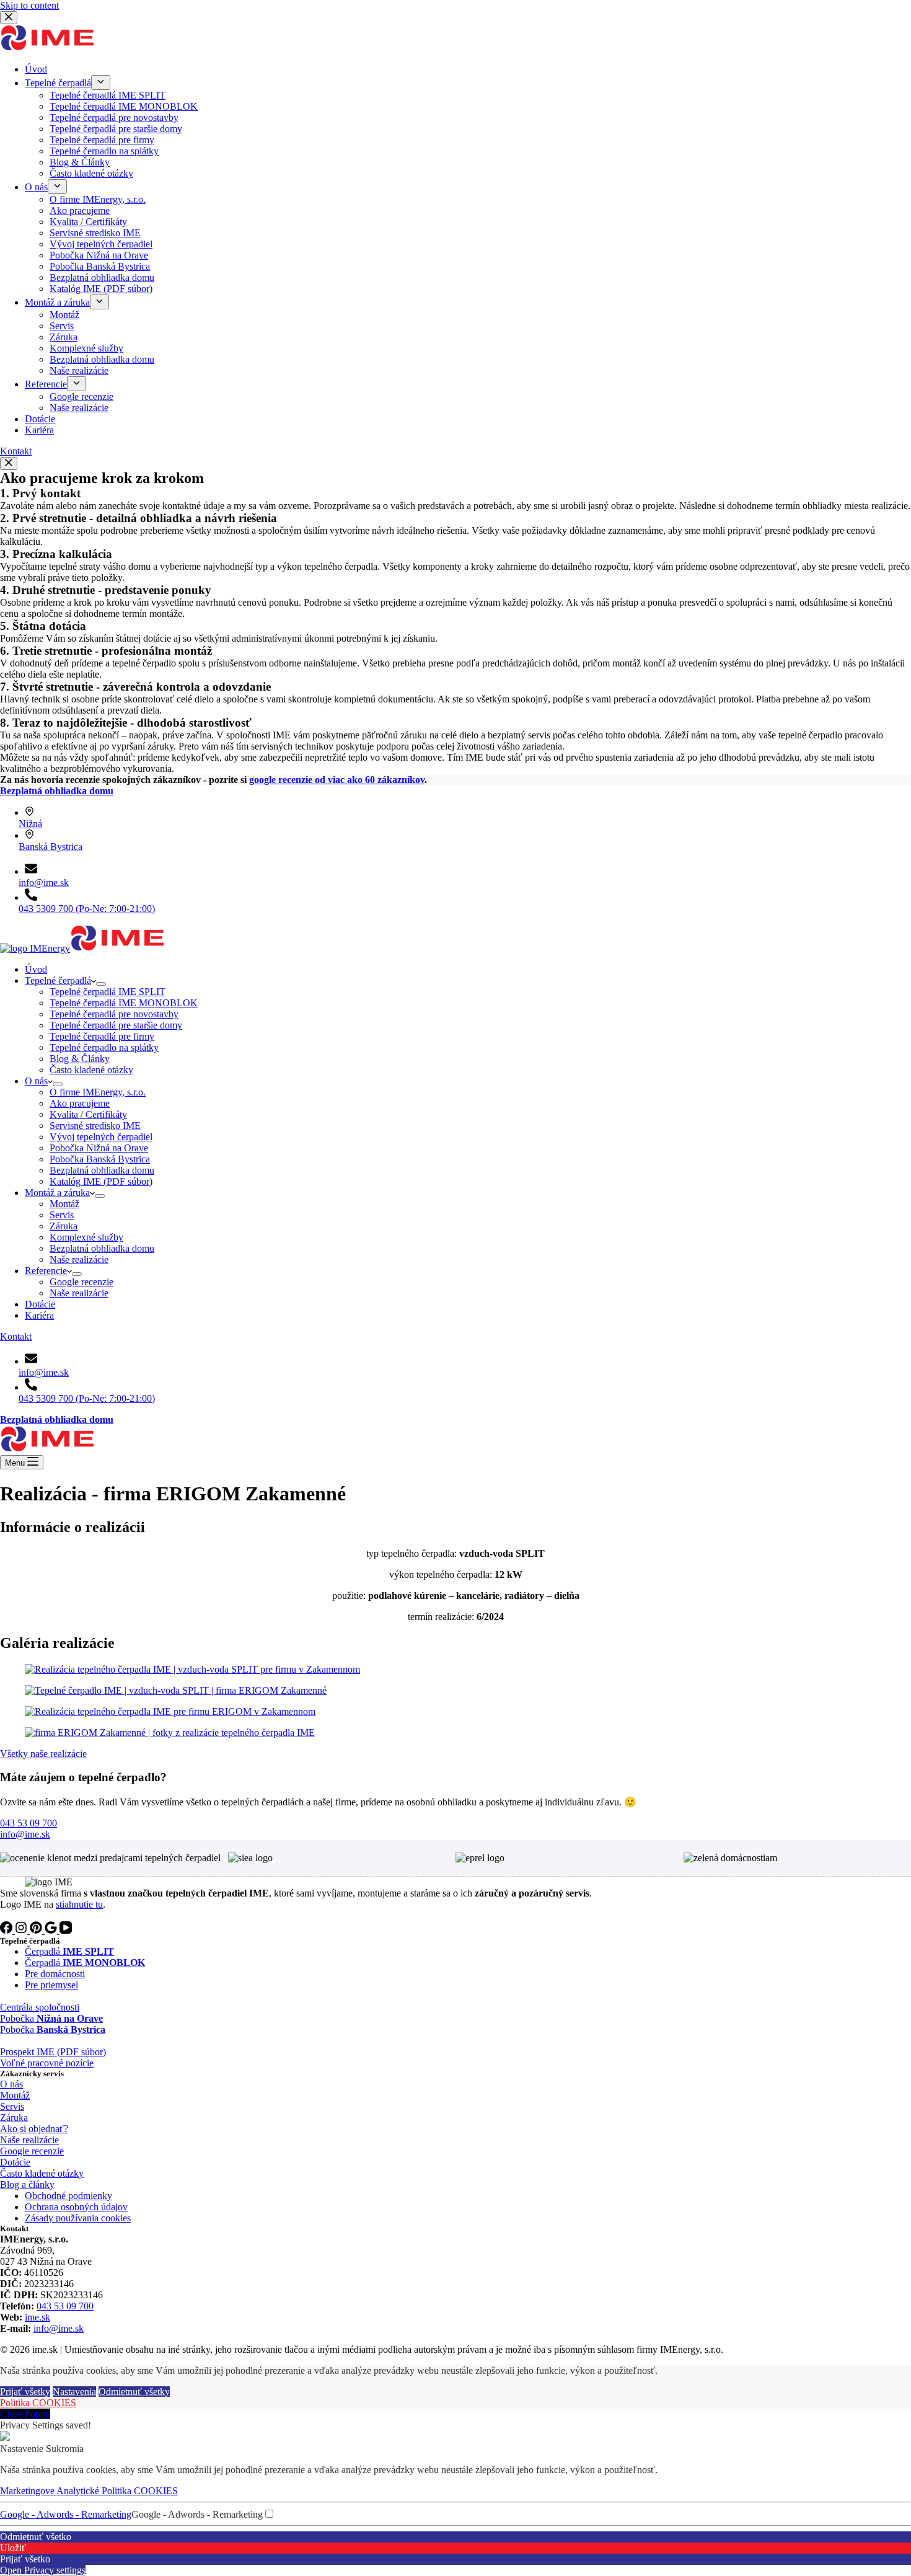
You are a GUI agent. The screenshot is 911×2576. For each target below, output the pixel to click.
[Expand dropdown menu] (101, 984)
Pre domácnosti (55, 1974)
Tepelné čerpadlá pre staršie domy (116, 1025)
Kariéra (39, 1315)
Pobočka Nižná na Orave (99, 1148)
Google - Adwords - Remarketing (66, 2514)
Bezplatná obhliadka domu (102, 1170)
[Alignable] (52, 1930)
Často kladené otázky (91, 1070)
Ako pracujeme (80, 1103)
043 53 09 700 (65, 2306)
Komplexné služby (86, 1237)
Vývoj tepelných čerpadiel (101, 1137)
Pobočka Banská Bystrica (100, 1159)
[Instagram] (22, 1930)
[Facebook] (7, 1930)
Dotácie (40, 1304)
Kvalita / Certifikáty (88, 1114)
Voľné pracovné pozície (47, 2063)
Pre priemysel (51, 1985)
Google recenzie (81, 1282)
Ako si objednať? (34, 2129)
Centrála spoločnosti (40, 2007)
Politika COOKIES (38, 2403)
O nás (36, 1081)
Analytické (79, 2491)
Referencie (46, 1271)
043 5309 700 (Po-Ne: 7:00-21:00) (87, 909)
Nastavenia (74, 2392)
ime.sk (37, 2317)
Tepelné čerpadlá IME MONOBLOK (124, 1003)
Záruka (64, 1226)
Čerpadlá (69, 1951)
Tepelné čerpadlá (58, 980)
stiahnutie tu (79, 1904)
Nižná (30, 824)
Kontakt (16, 1336)
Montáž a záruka (57, 1193)
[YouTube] (66, 1930)
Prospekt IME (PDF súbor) (53, 2052)
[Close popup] (9, 463)
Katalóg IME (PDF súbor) (101, 1181)
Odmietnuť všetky (134, 2392)
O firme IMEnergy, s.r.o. (98, 1092)
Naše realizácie (79, 1259)
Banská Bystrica (51, 847)
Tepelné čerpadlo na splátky (104, 1047)
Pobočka (51, 2018)
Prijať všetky (25, 2392)
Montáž (64, 1204)
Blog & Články (80, 1059)
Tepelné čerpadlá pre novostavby (114, 1014)
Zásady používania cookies (78, 2218)
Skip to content (29, 5)
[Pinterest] (37, 1930)
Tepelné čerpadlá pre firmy (102, 1036)
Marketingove (28, 2491)
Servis (62, 1215)
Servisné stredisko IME (95, 1126)
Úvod (36, 969)
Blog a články (27, 2184)
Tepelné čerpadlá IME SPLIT (108, 992)
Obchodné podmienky (68, 2196)
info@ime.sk (44, 883)
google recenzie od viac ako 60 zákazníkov (337, 780)
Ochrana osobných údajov (76, 2207)
